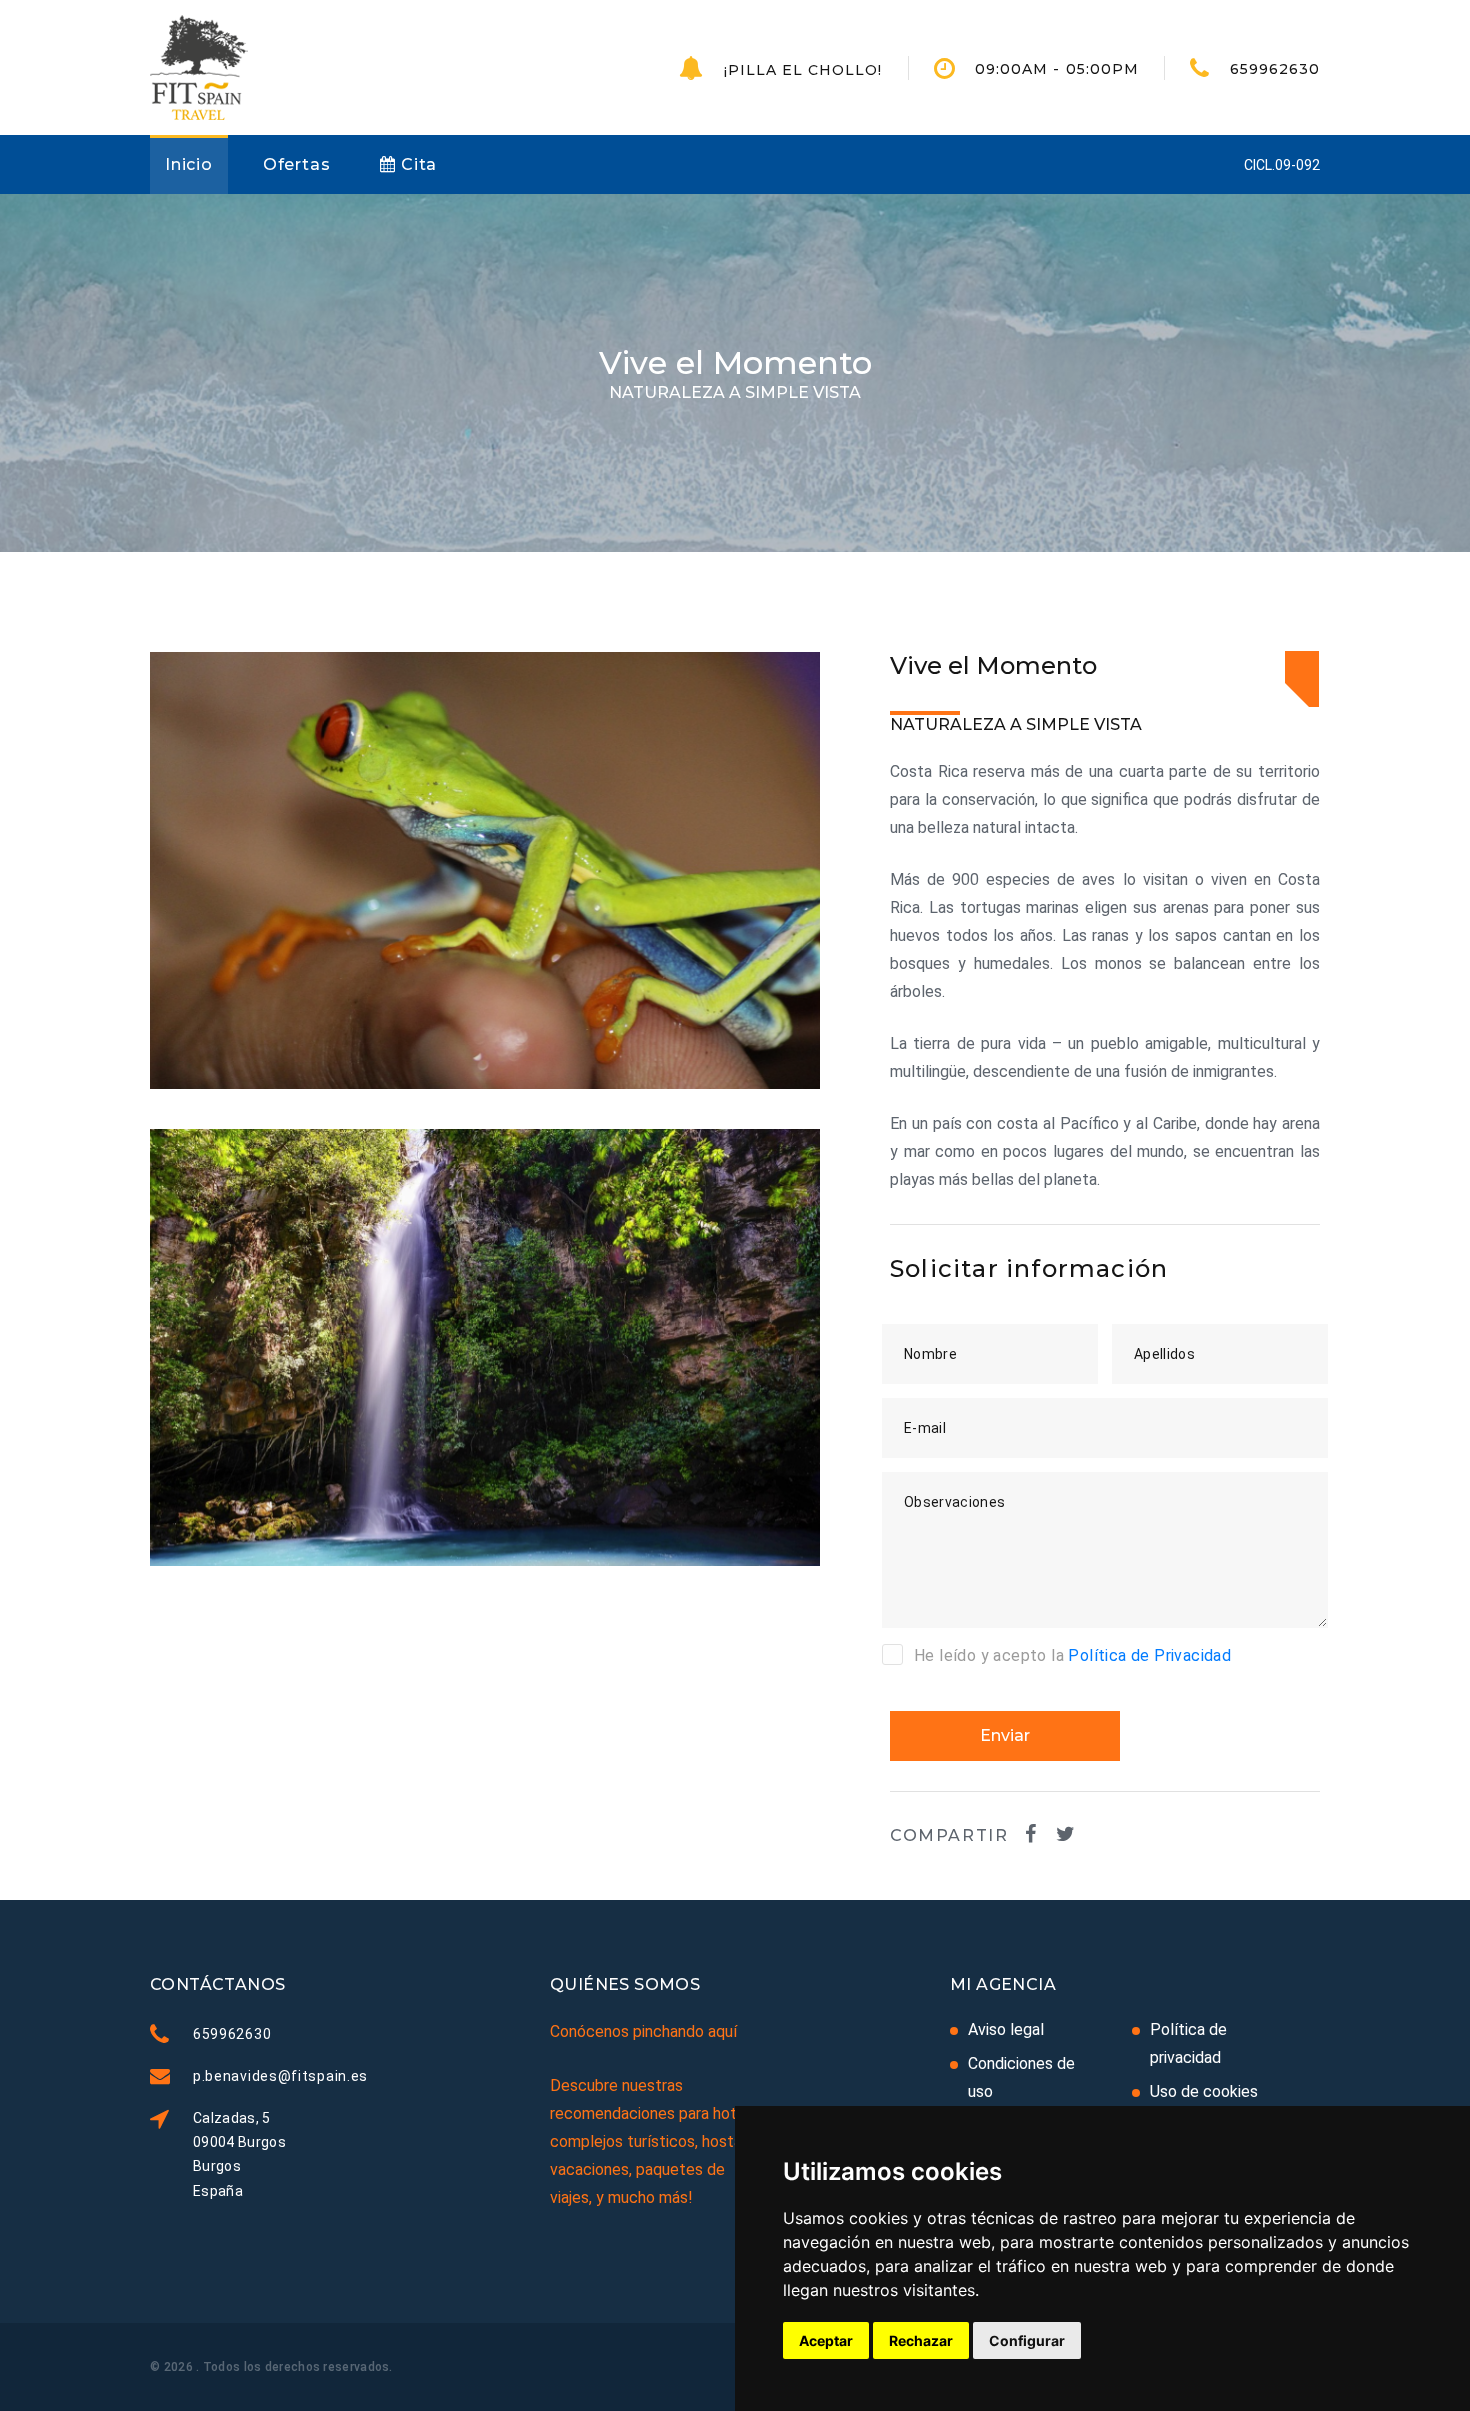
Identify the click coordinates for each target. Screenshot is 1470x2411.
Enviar (1005, 1735)
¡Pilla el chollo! (803, 70)
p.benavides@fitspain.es (280, 2076)
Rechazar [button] (921, 2340)
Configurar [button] (1027, 2340)
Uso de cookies (1204, 2091)
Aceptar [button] (826, 2340)
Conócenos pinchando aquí (643, 2031)
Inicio (189, 164)
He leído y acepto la (1072, 1655)
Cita (416, 164)
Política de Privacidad (1149, 1655)
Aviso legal (1006, 2029)
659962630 (1275, 69)
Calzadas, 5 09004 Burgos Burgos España (239, 2154)
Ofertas (297, 164)
